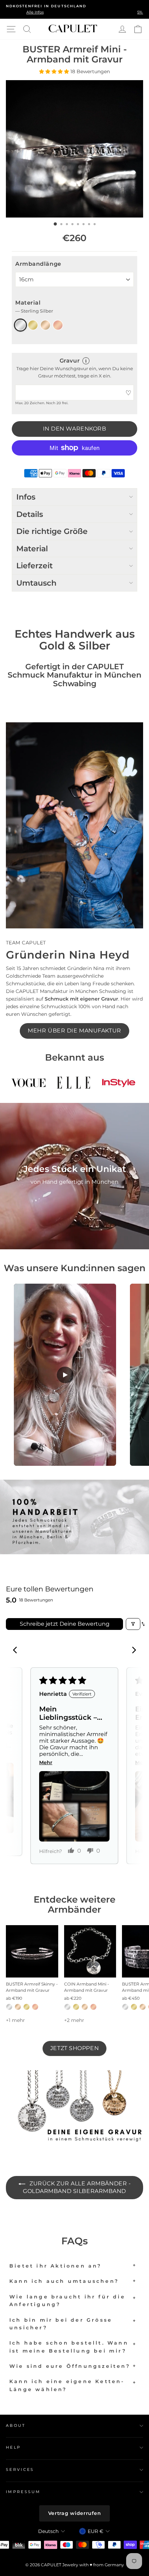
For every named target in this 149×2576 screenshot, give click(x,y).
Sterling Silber (20, 325)
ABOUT (16, 2425)
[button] (55, 71)
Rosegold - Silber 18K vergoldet (58, 325)
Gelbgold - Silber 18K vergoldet (33, 325)
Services (20, 2469)
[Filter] (133, 1624)
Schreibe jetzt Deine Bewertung (65, 1624)
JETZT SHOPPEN (74, 2048)
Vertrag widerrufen (75, 2513)
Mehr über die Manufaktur (74, 1031)
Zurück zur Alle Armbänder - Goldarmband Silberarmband (77, 2187)
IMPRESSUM (23, 2492)
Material (34, 307)
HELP (13, 2447)
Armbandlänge (38, 264)
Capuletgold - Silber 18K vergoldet (45, 325)
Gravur (70, 361)
